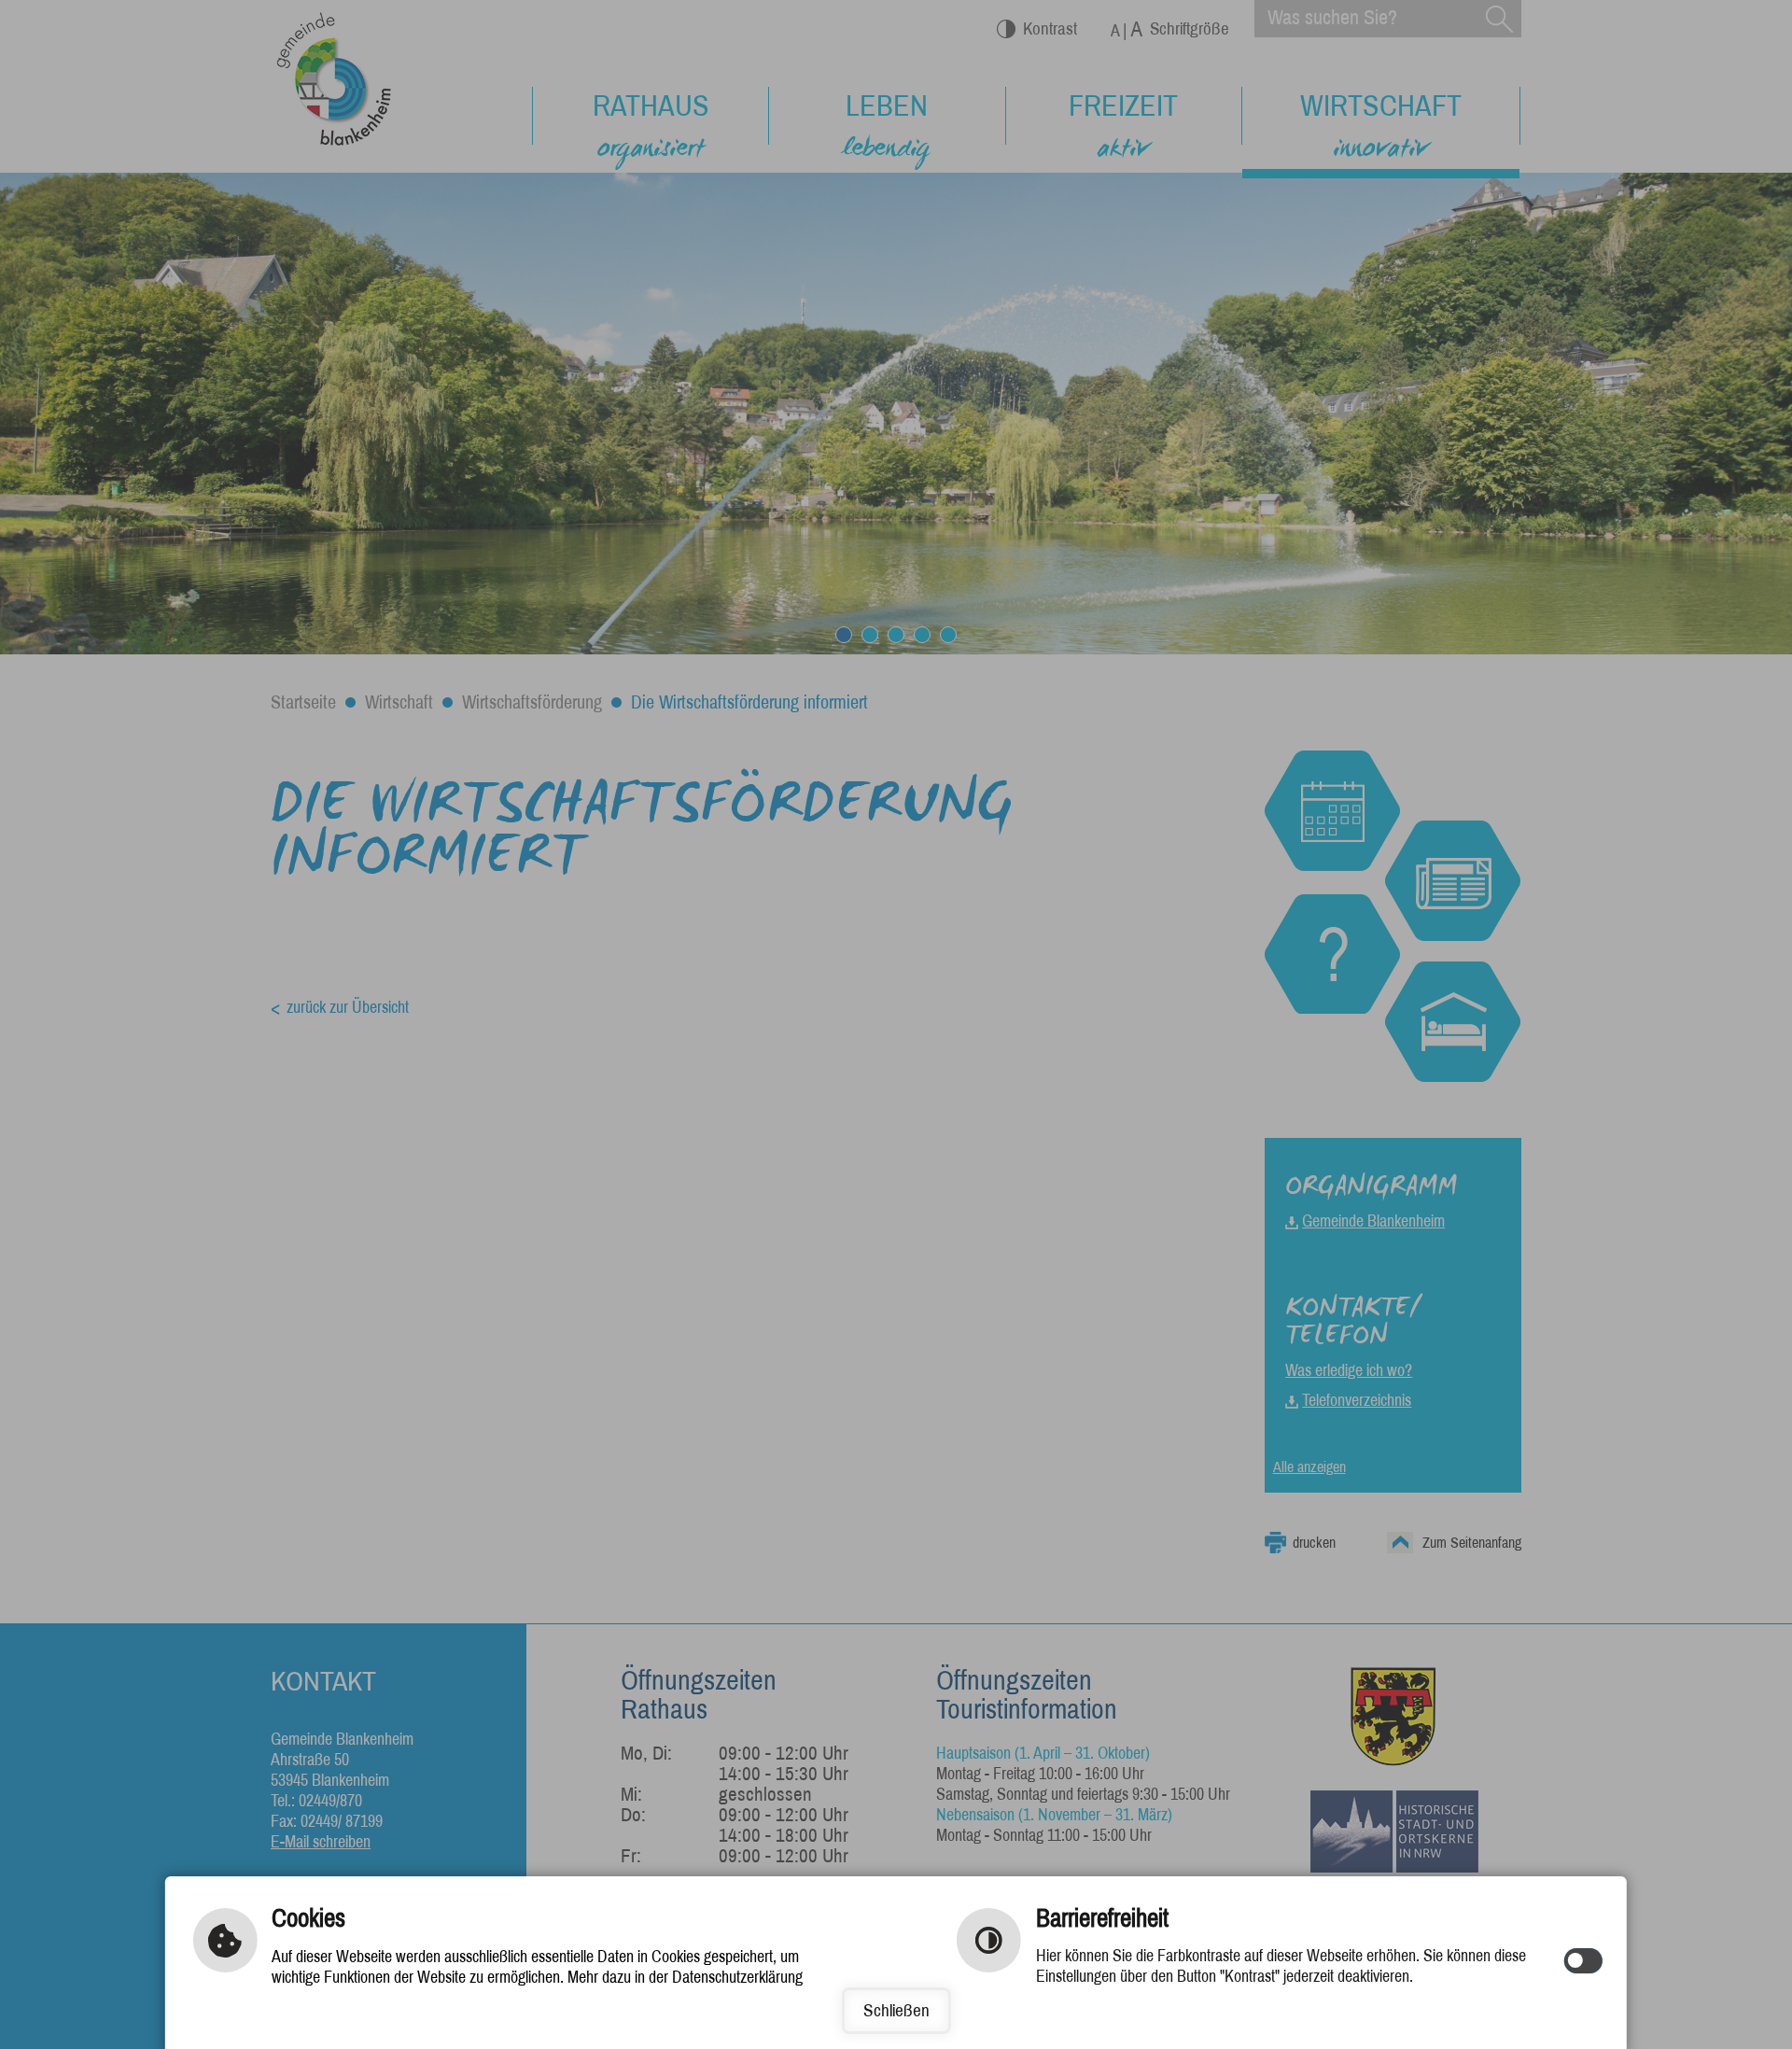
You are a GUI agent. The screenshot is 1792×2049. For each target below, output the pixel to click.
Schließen (896, 2010)
